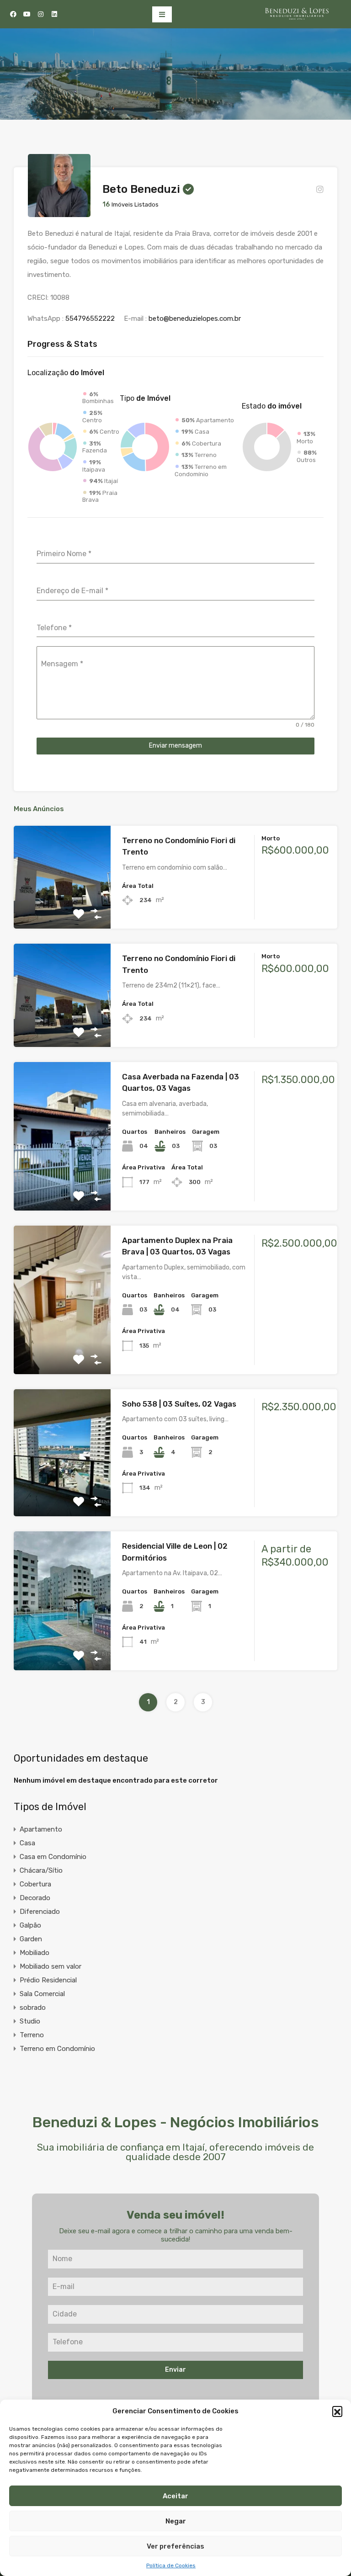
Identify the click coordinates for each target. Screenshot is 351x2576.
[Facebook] (13, 14)
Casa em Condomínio (53, 1857)
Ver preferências (175, 2546)
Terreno (32, 2035)
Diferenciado (40, 1912)
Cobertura (35, 1884)
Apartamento (41, 1829)
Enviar (175, 2370)
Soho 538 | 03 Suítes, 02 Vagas (179, 1404)
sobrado (33, 2008)
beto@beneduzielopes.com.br (195, 319)
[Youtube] (27, 14)
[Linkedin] (54, 14)
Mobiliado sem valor (51, 1966)
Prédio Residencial (48, 1980)
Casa (27, 1843)
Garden (31, 1939)
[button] (337, 2411)
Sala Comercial (42, 1994)
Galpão (30, 1925)
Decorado (35, 1898)
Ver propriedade (62, 908)
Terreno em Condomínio (57, 2049)
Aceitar (175, 2496)
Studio (30, 2021)
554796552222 (90, 319)
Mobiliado (35, 1953)
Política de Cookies (171, 2565)
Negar (176, 2521)
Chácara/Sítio (41, 1870)
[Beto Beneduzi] (59, 213)
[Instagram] (41, 14)
